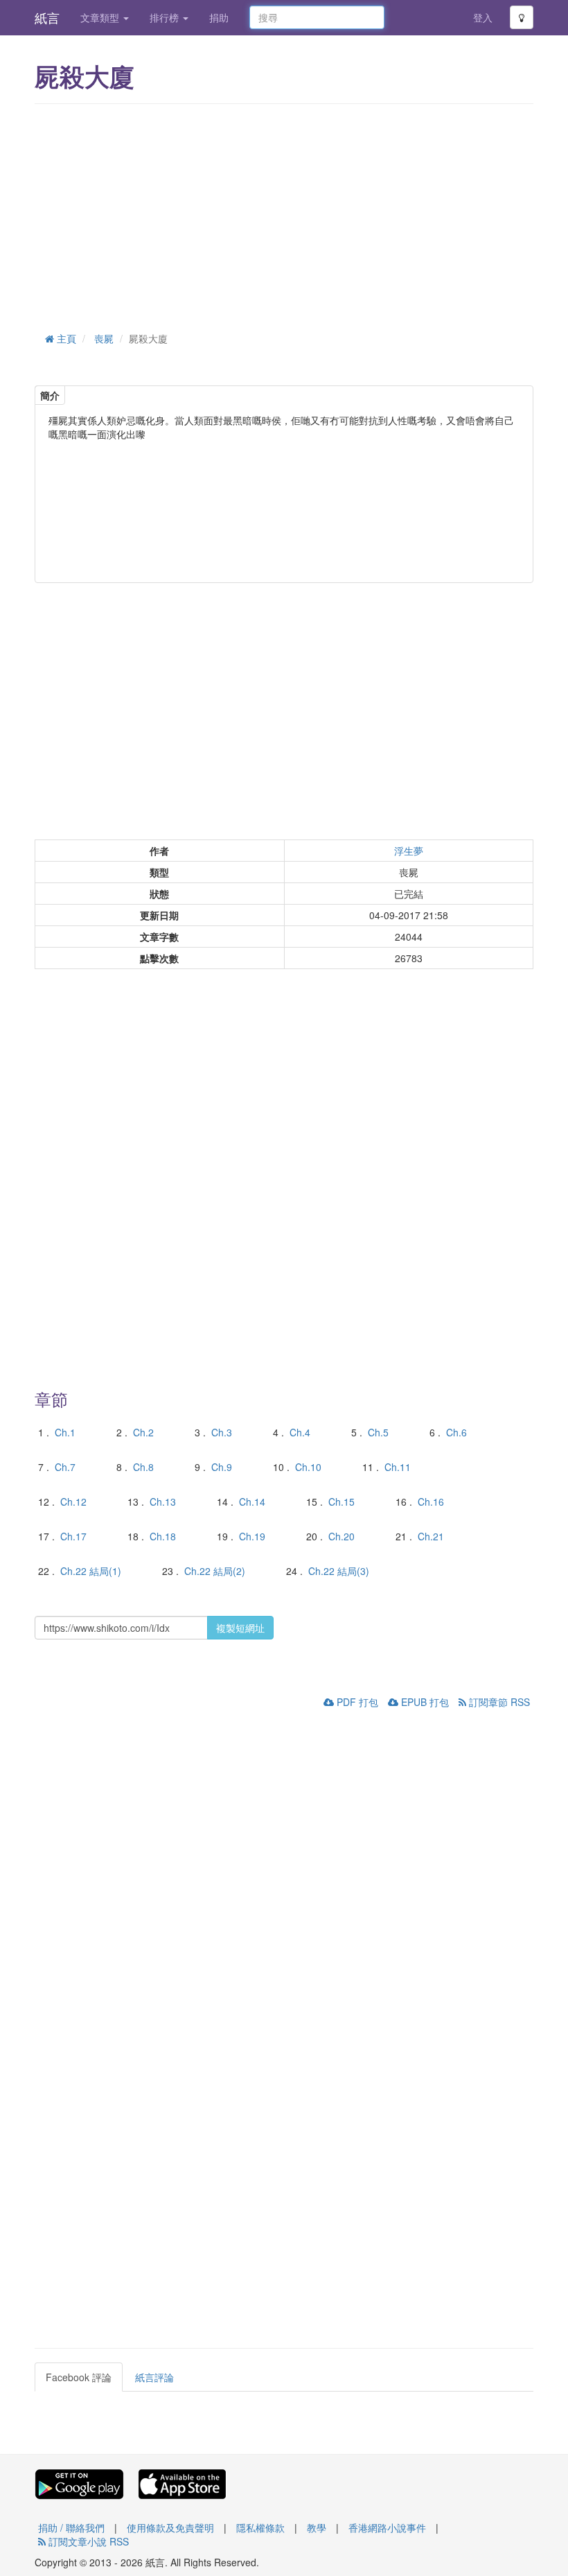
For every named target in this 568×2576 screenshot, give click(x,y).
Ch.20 (341, 1536)
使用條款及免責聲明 (170, 2527)
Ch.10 (308, 1467)
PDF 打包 (356, 1702)
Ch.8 (143, 1467)
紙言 (47, 17)
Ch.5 (378, 1432)
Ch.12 (73, 1502)
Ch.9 (222, 1467)
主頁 (65, 338)
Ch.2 (143, 1432)
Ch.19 (252, 1536)
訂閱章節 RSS (498, 1702)
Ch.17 (73, 1536)
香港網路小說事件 (387, 2527)
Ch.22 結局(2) (215, 1571)
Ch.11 (398, 1467)
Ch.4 (300, 1432)
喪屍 (104, 338)
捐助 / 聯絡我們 (71, 2527)
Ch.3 (222, 1432)
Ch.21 (431, 1536)
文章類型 (101, 17)
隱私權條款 (260, 2527)
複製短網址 (240, 1628)
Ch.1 (65, 1432)
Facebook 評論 (79, 2377)
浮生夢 (409, 851)
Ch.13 (163, 1502)
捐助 (219, 17)
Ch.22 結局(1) (91, 1571)
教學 (317, 2527)
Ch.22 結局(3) (339, 1571)
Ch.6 (456, 1432)
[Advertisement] (284, 215)
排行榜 (166, 17)
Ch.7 (65, 1467)
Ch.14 (252, 1502)
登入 (483, 17)
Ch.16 (431, 1502)
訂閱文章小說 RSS (87, 2541)
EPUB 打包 (424, 1702)
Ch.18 (163, 1536)
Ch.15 (341, 1502)
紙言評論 (154, 2377)
